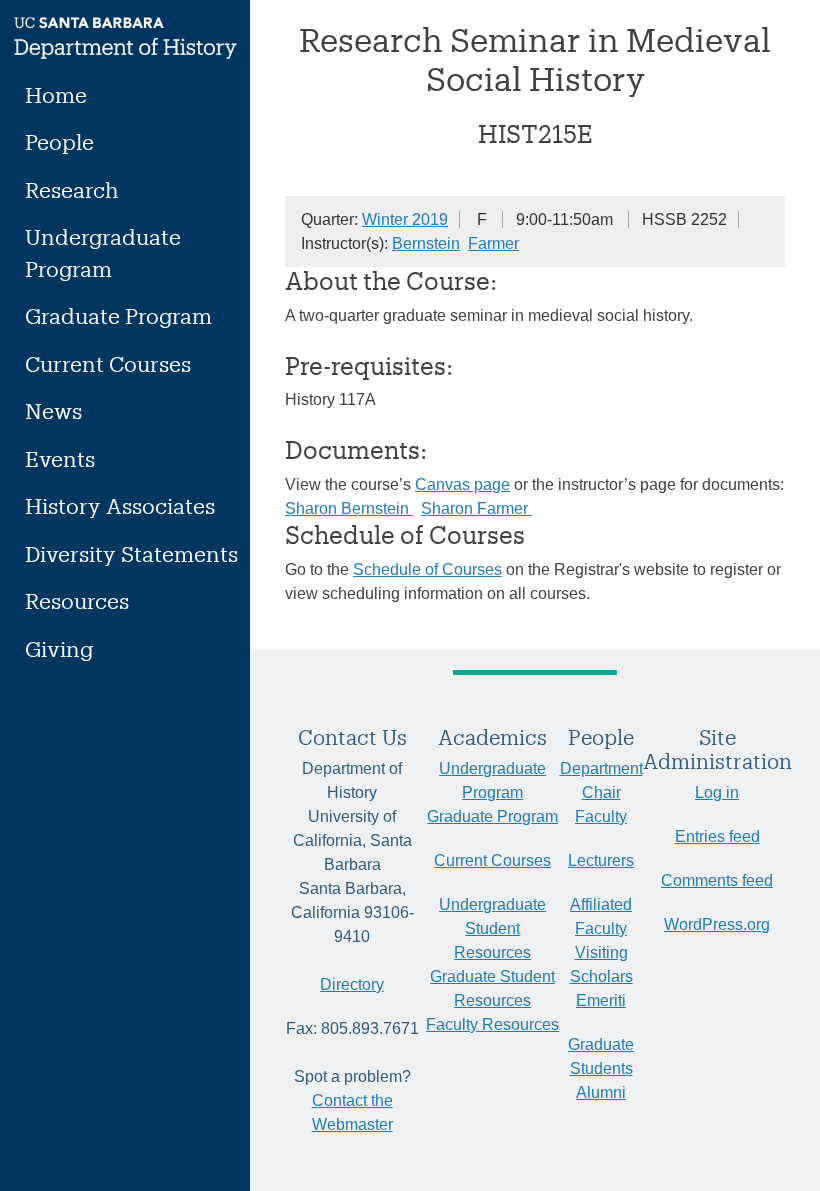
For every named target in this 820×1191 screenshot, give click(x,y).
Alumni (601, 1092)
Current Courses (108, 363)
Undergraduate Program (103, 252)
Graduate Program (118, 315)
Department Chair (601, 780)
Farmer (493, 243)
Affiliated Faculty (601, 916)
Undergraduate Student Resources (492, 928)
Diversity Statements (131, 553)
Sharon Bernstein (349, 508)
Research (72, 189)
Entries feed (717, 836)
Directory (352, 984)
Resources (77, 600)
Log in (717, 792)
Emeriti (601, 1000)
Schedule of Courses (427, 569)
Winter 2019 (405, 219)
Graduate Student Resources (492, 988)
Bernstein (426, 243)
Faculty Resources (492, 1024)
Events (60, 458)
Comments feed (717, 880)
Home (56, 94)
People (59, 141)
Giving (59, 648)
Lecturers (601, 860)
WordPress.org (717, 924)
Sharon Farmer (476, 508)
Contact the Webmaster (352, 1112)
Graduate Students (601, 1056)
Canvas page (462, 484)
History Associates (120, 505)
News (53, 410)
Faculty (601, 816)
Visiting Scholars (601, 964)
